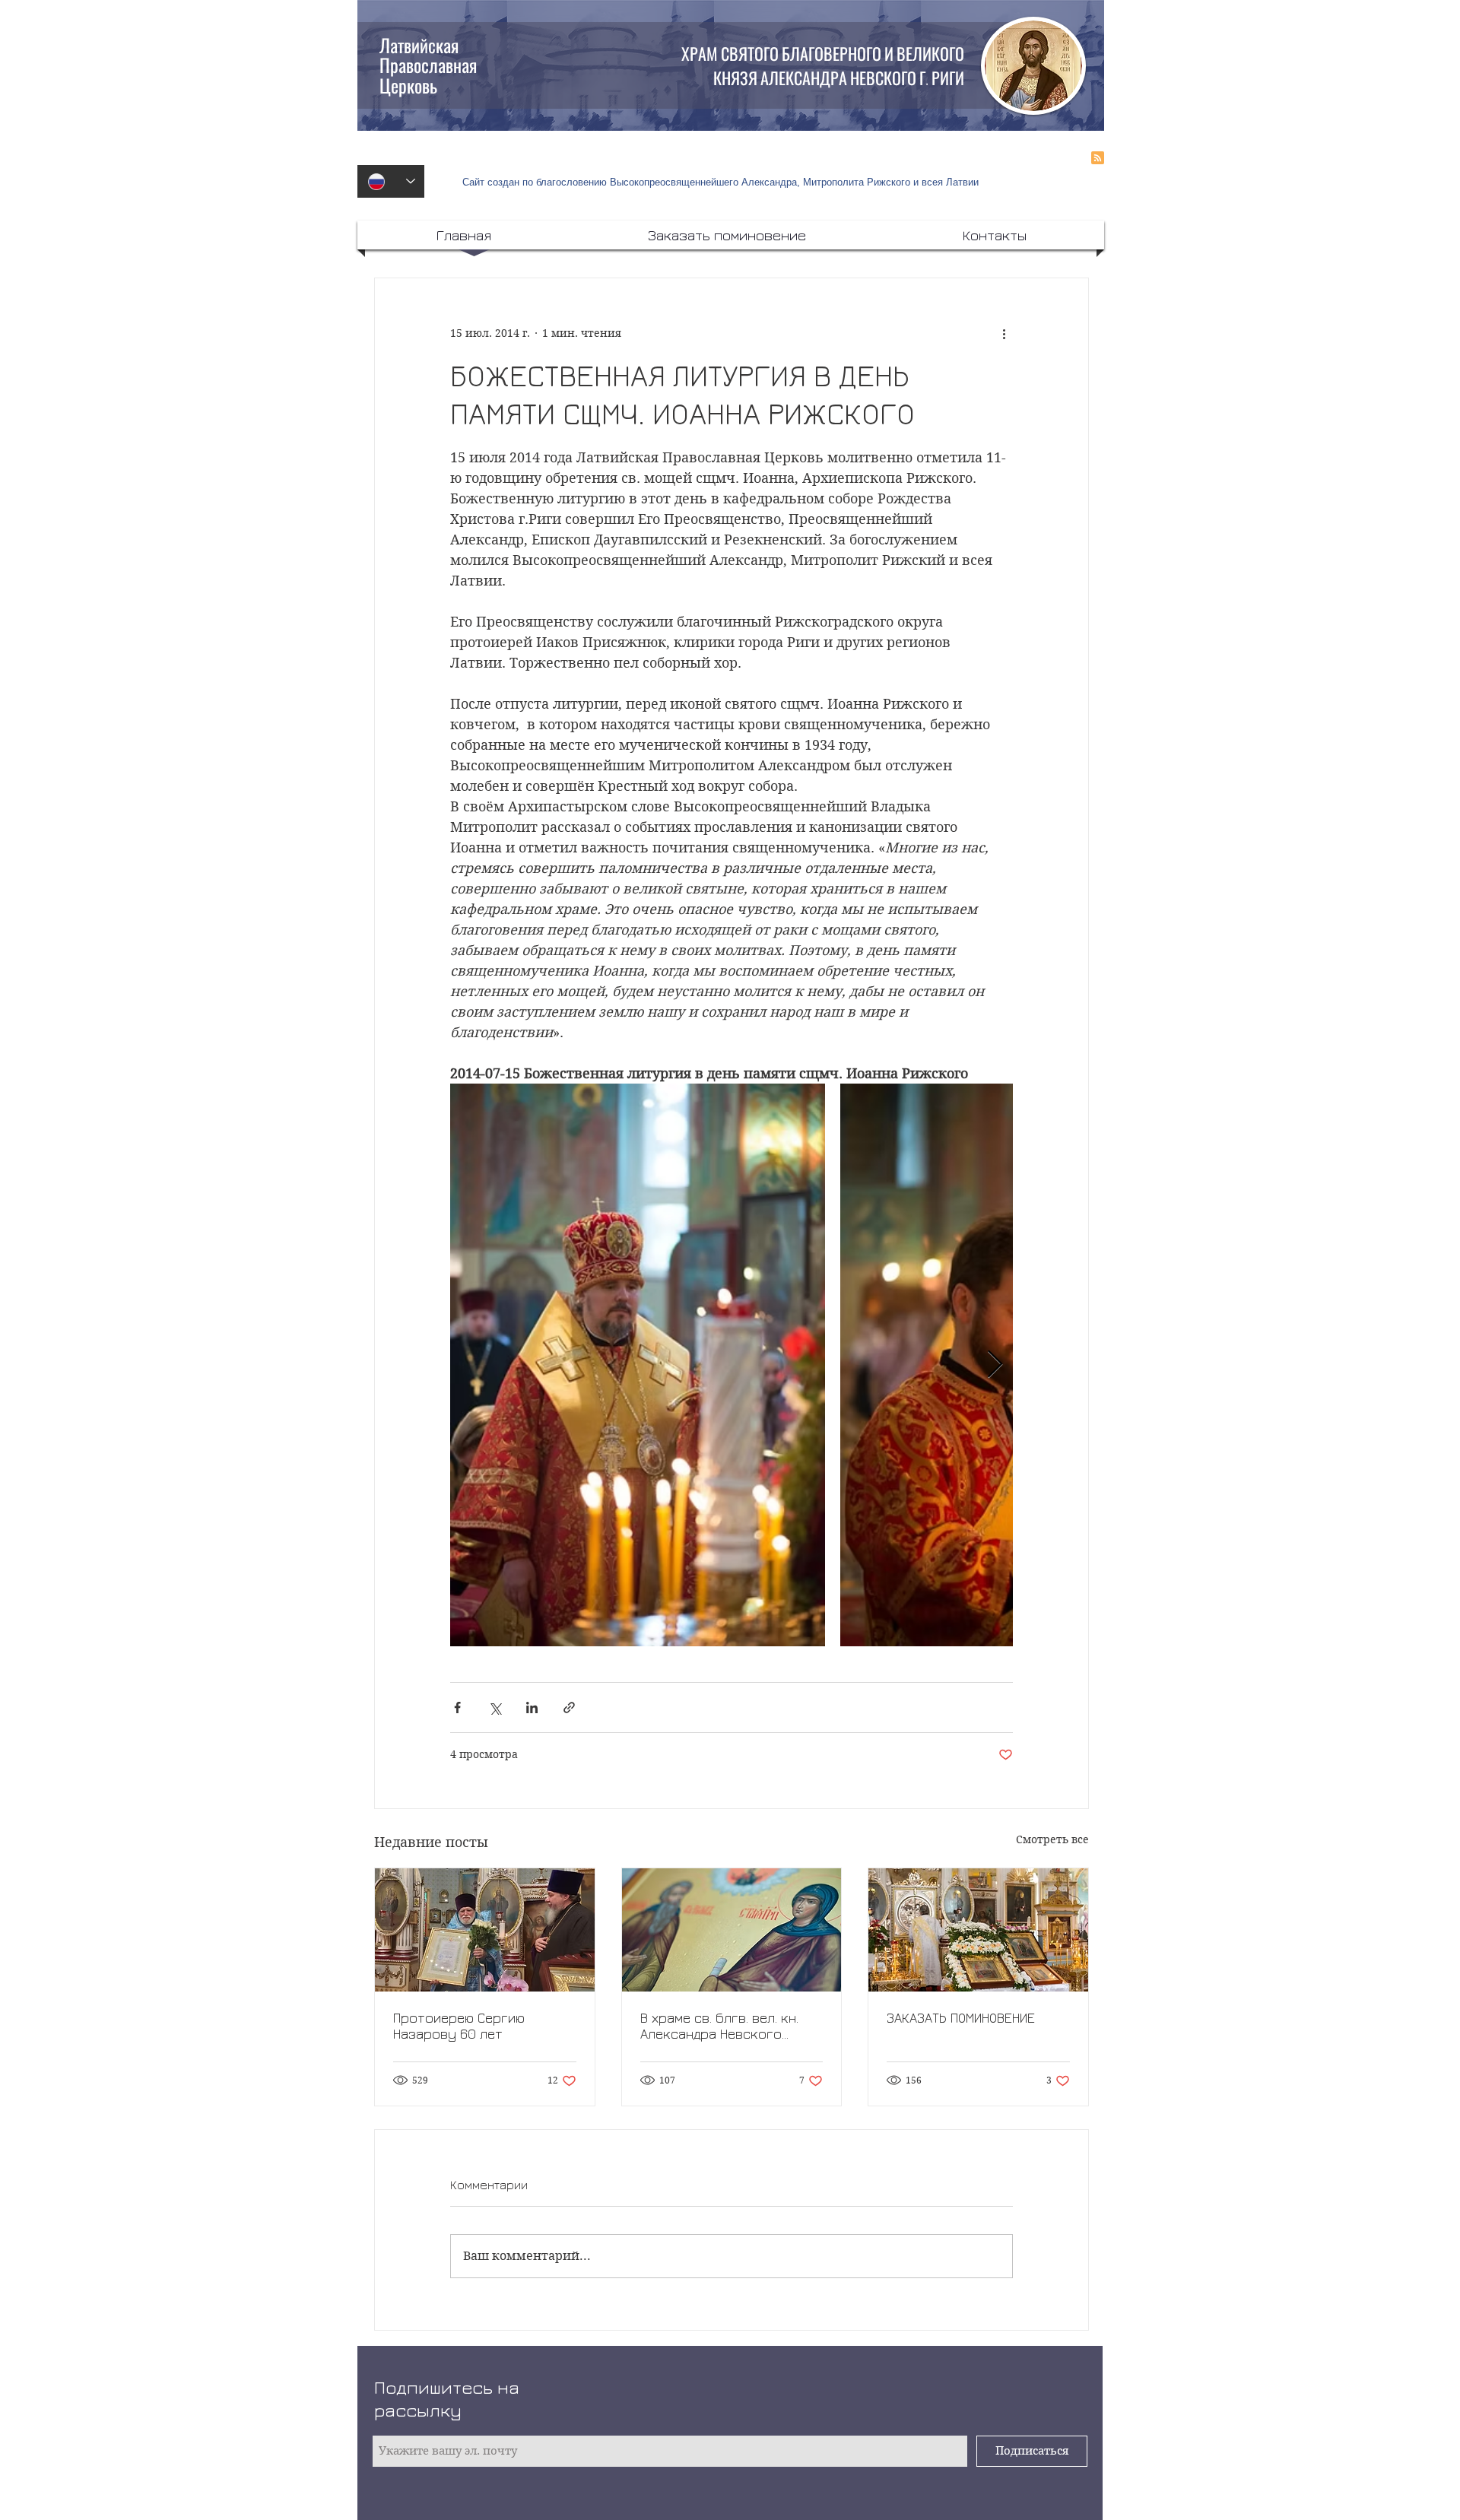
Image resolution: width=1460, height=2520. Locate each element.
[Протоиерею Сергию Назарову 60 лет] (485, 1930)
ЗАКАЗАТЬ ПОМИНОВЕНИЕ (961, 2018)
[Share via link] (569, 1708)
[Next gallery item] (995, 1365)
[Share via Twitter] (495, 1708)
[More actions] (1004, 333)
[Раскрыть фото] (638, 1365)
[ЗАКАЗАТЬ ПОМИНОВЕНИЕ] (978, 1930)
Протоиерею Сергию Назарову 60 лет (459, 2026)
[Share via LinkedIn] (532, 1708)
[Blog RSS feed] (1098, 159)
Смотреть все (1052, 1839)
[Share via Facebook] (457, 1708)
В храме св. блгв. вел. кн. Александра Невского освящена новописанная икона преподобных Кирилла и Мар (719, 2026)
